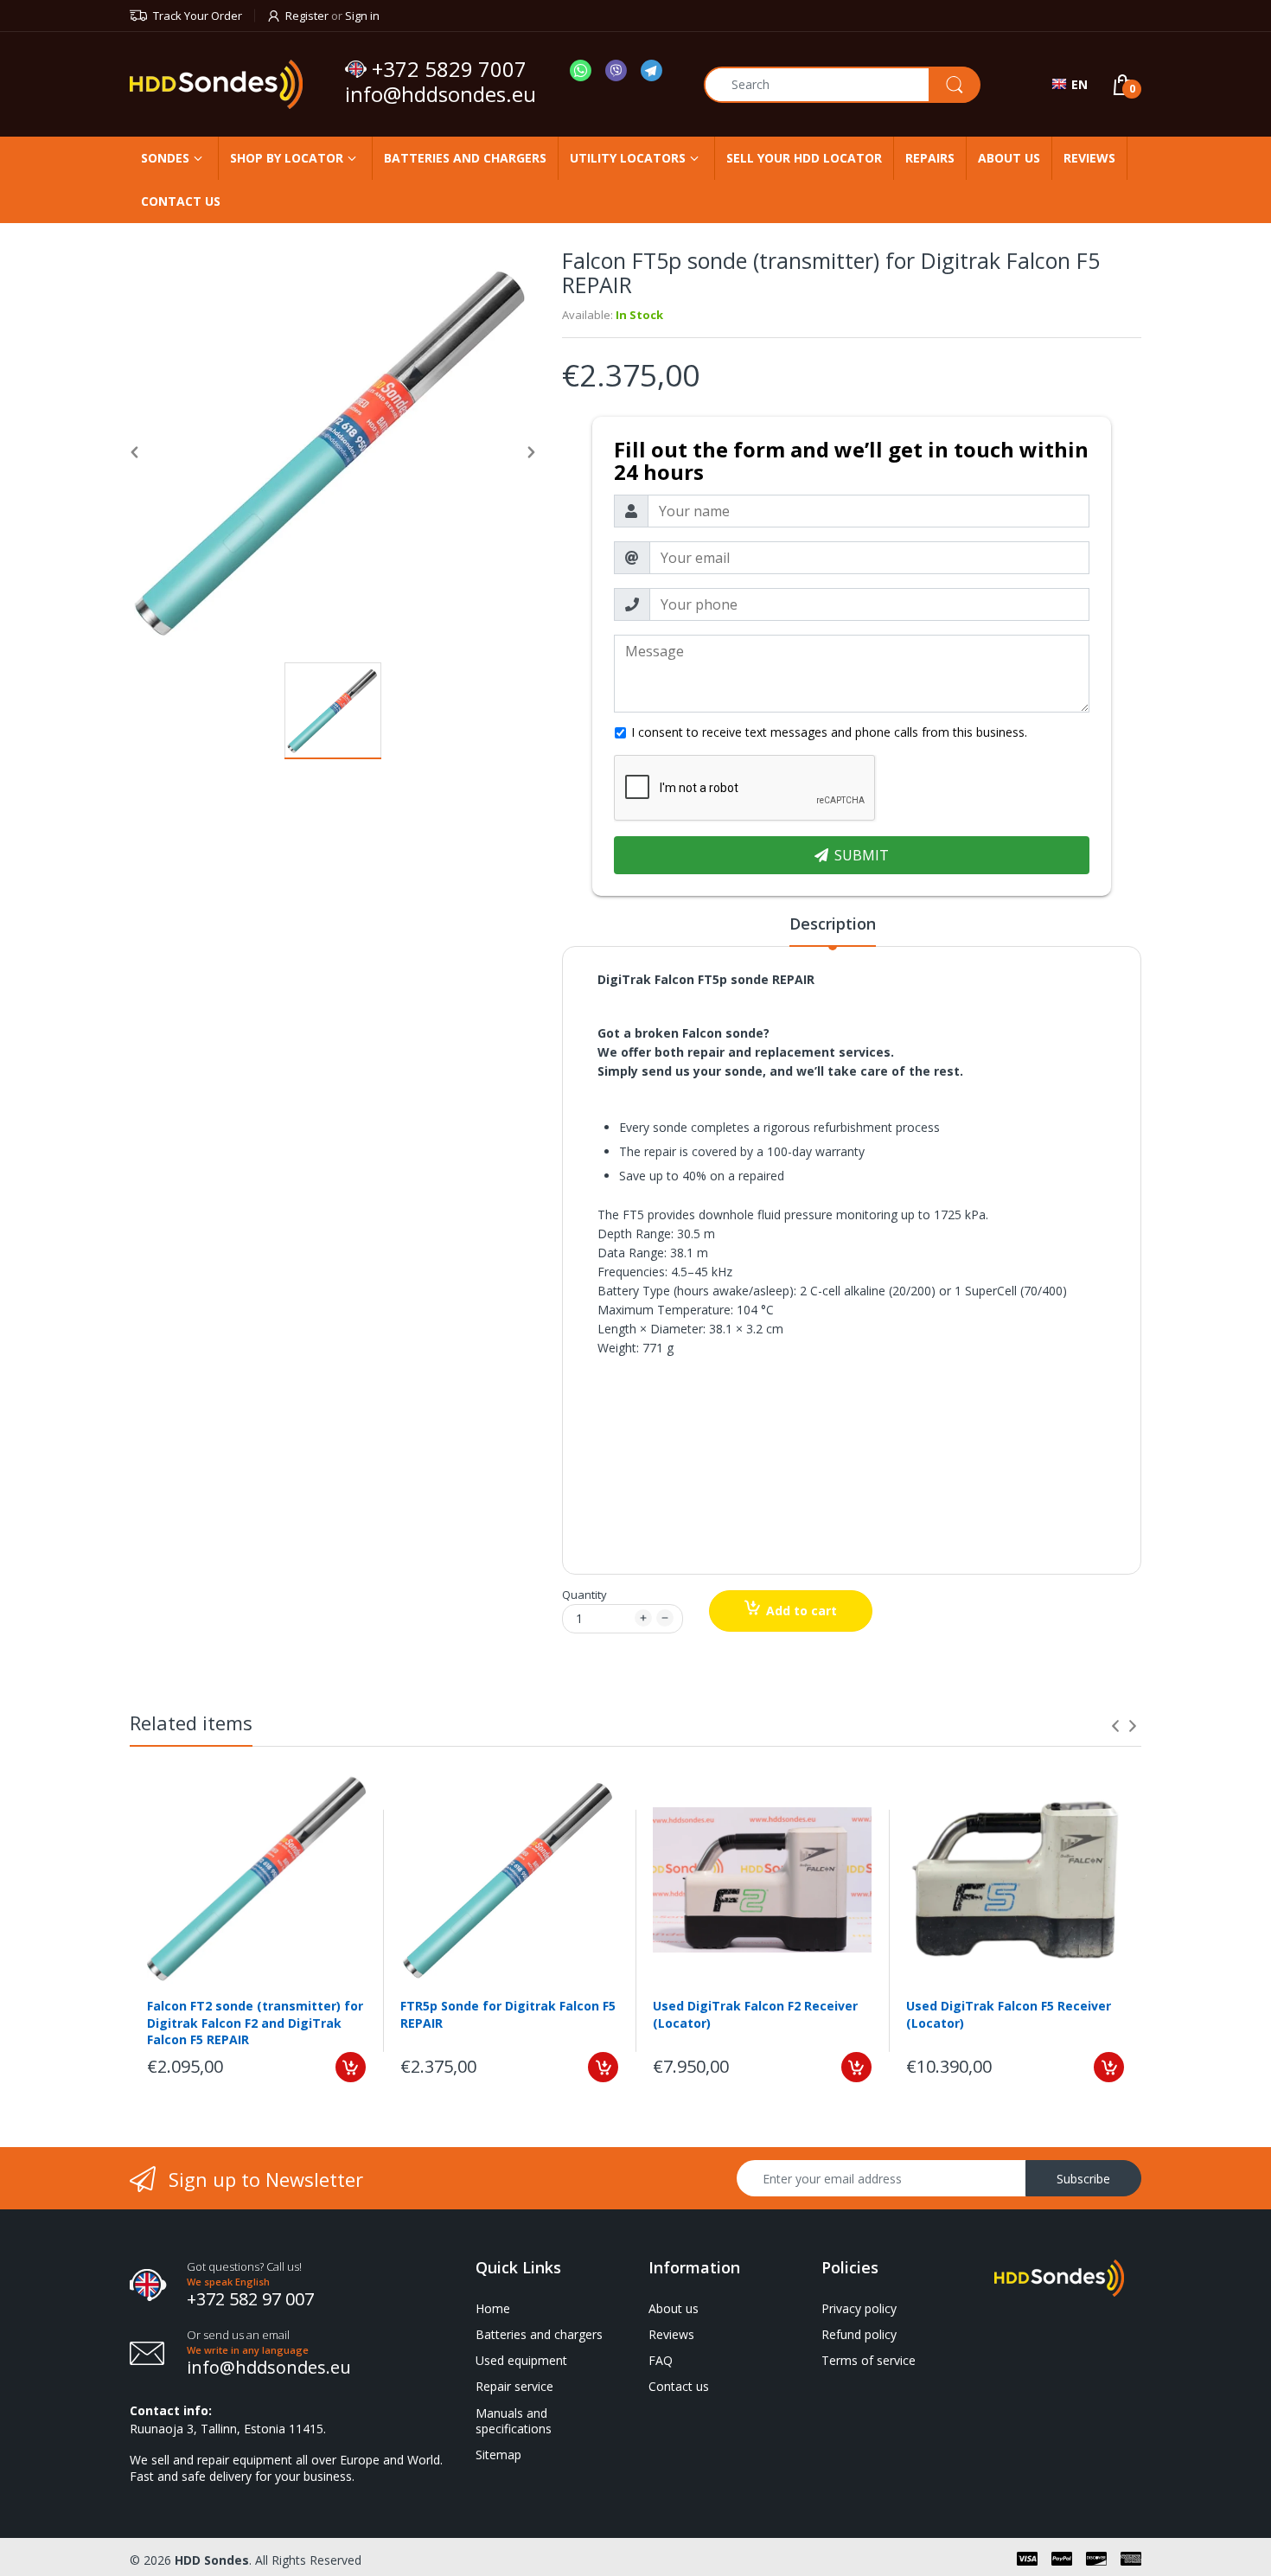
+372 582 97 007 (250, 2299)
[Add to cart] (351, 2067)
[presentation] (1115, 1726)
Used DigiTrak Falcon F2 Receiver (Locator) (755, 2014)
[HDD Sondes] (231, 84)
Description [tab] (833, 924)
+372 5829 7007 (449, 69)
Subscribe (1083, 2179)
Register (307, 16)
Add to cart (802, 1611)
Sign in (362, 16)
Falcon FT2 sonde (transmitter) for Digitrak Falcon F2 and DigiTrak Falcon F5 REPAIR (255, 2022)
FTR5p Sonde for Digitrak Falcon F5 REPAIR (508, 2014)
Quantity (584, 1595)
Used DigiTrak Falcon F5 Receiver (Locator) (1009, 2014)
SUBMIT (862, 855)
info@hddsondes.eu (443, 94)
